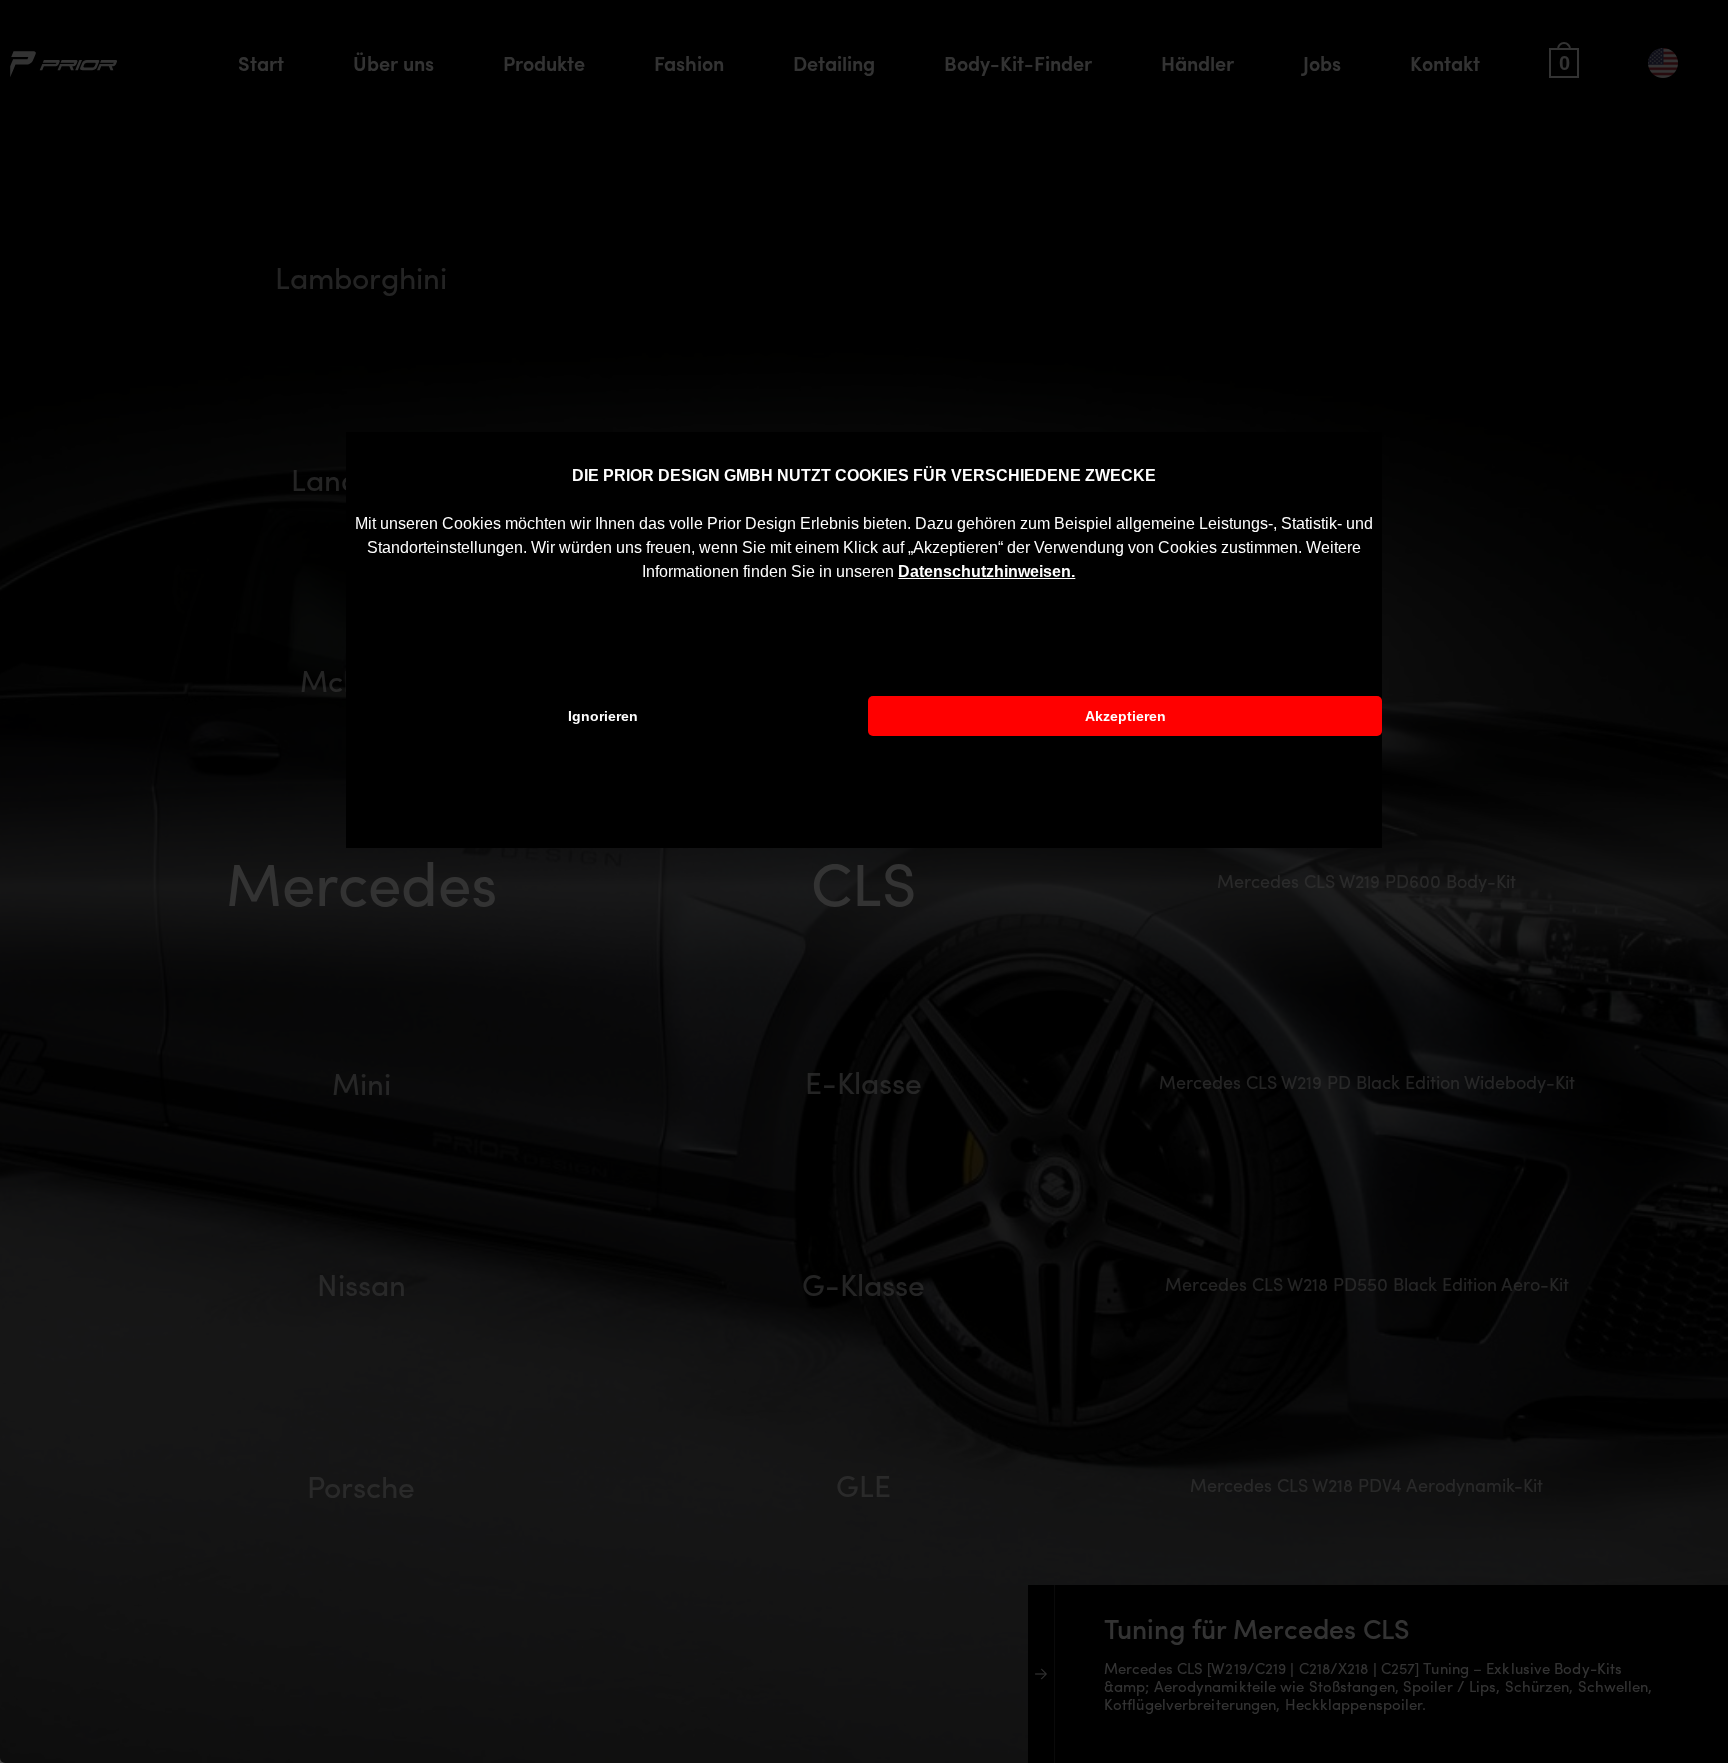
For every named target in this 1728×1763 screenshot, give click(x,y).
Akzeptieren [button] (1125, 716)
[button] (1082, 574)
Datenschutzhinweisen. (986, 571)
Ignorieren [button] (603, 716)
